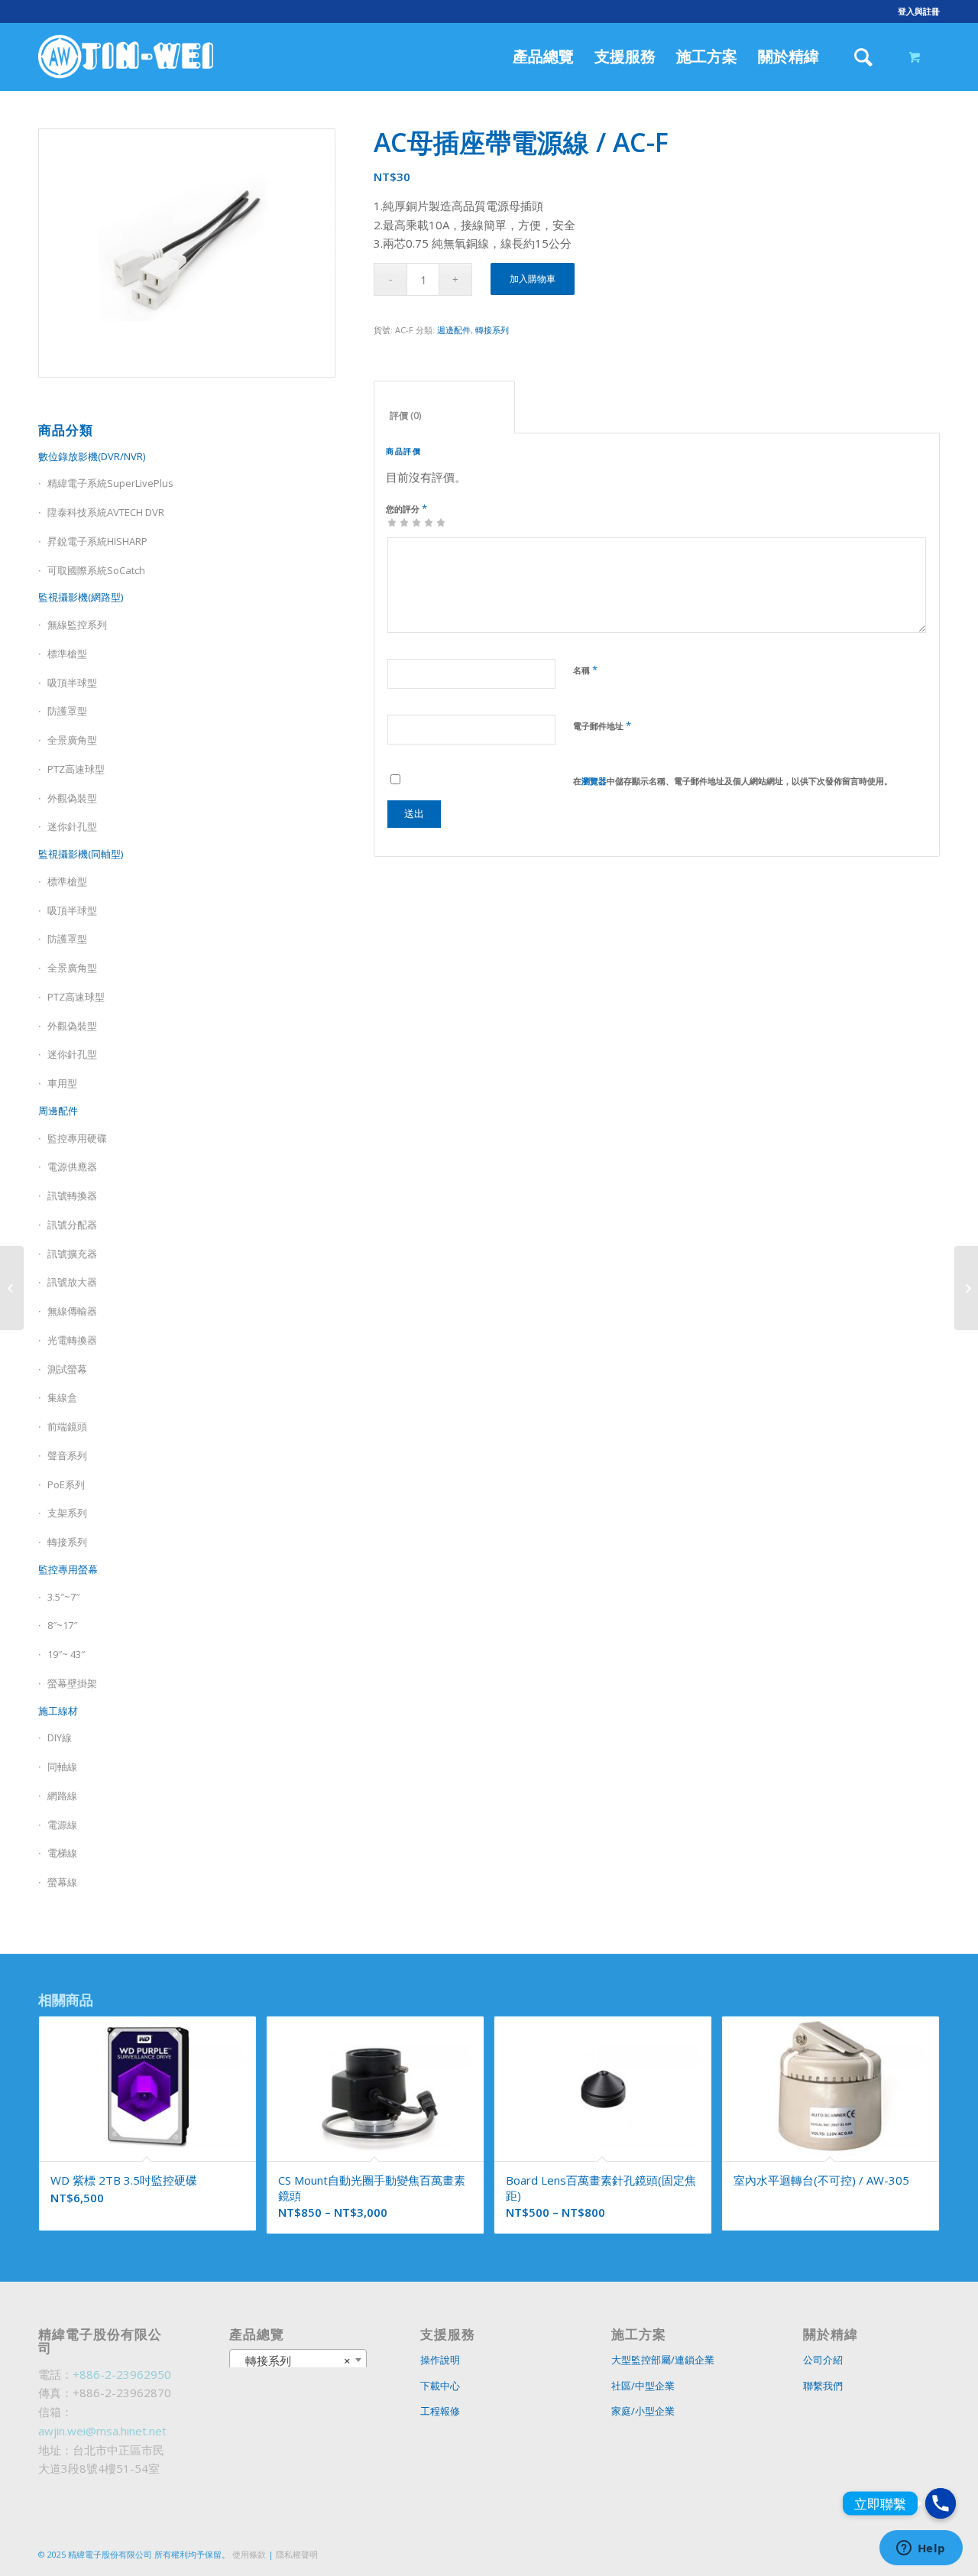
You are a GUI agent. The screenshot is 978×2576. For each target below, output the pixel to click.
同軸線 (62, 1767)
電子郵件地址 (602, 725)
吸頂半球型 (72, 683)
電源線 (62, 1825)
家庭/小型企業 (643, 2411)
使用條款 (249, 2554)
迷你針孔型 (72, 826)
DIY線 (60, 1737)
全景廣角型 (72, 740)
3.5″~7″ (63, 1597)
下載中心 (440, 2386)
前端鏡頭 (67, 1426)
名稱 (585, 670)
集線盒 (62, 1397)
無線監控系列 (77, 625)
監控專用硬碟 (77, 1138)
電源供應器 (72, 1166)
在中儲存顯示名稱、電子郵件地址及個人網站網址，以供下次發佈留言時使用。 (733, 781)
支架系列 (67, 1513)
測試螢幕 (67, 1369)
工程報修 (440, 2411)
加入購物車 (533, 279)
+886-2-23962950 (122, 2374)
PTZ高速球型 (76, 769)
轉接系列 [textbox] (293, 2360)
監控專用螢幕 (68, 1569)
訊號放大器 (72, 1282)
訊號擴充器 (72, 1254)
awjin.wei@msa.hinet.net (102, 2431)
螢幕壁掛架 (72, 1683)
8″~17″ (62, 1625)
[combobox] (298, 2360)
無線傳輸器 (72, 1311)
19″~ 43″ (66, 1654)
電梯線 (62, 1853)
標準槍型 (67, 654)
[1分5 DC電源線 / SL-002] (12, 1288)
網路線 (62, 1796)
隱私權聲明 (297, 2554)
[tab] (444, 407)
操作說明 (440, 2360)
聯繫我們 (823, 2386)
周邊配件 (58, 1111)
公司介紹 (823, 2360)
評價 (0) (445, 415)
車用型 (62, 1083)
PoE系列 (66, 1484)
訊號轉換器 (72, 1196)
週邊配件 (454, 330)
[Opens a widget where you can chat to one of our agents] (921, 2549)
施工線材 (58, 1711)
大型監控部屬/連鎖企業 (663, 2360)
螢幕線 (62, 1882)
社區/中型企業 (643, 2386)
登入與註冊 (919, 11)
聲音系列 (67, 1455)
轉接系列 (67, 1542)
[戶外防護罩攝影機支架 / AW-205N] (966, 1288)
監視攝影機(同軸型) (81, 854)
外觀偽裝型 (72, 798)
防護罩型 (67, 711)
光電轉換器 (72, 1340)
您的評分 (406, 508)
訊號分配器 (72, 1225)
